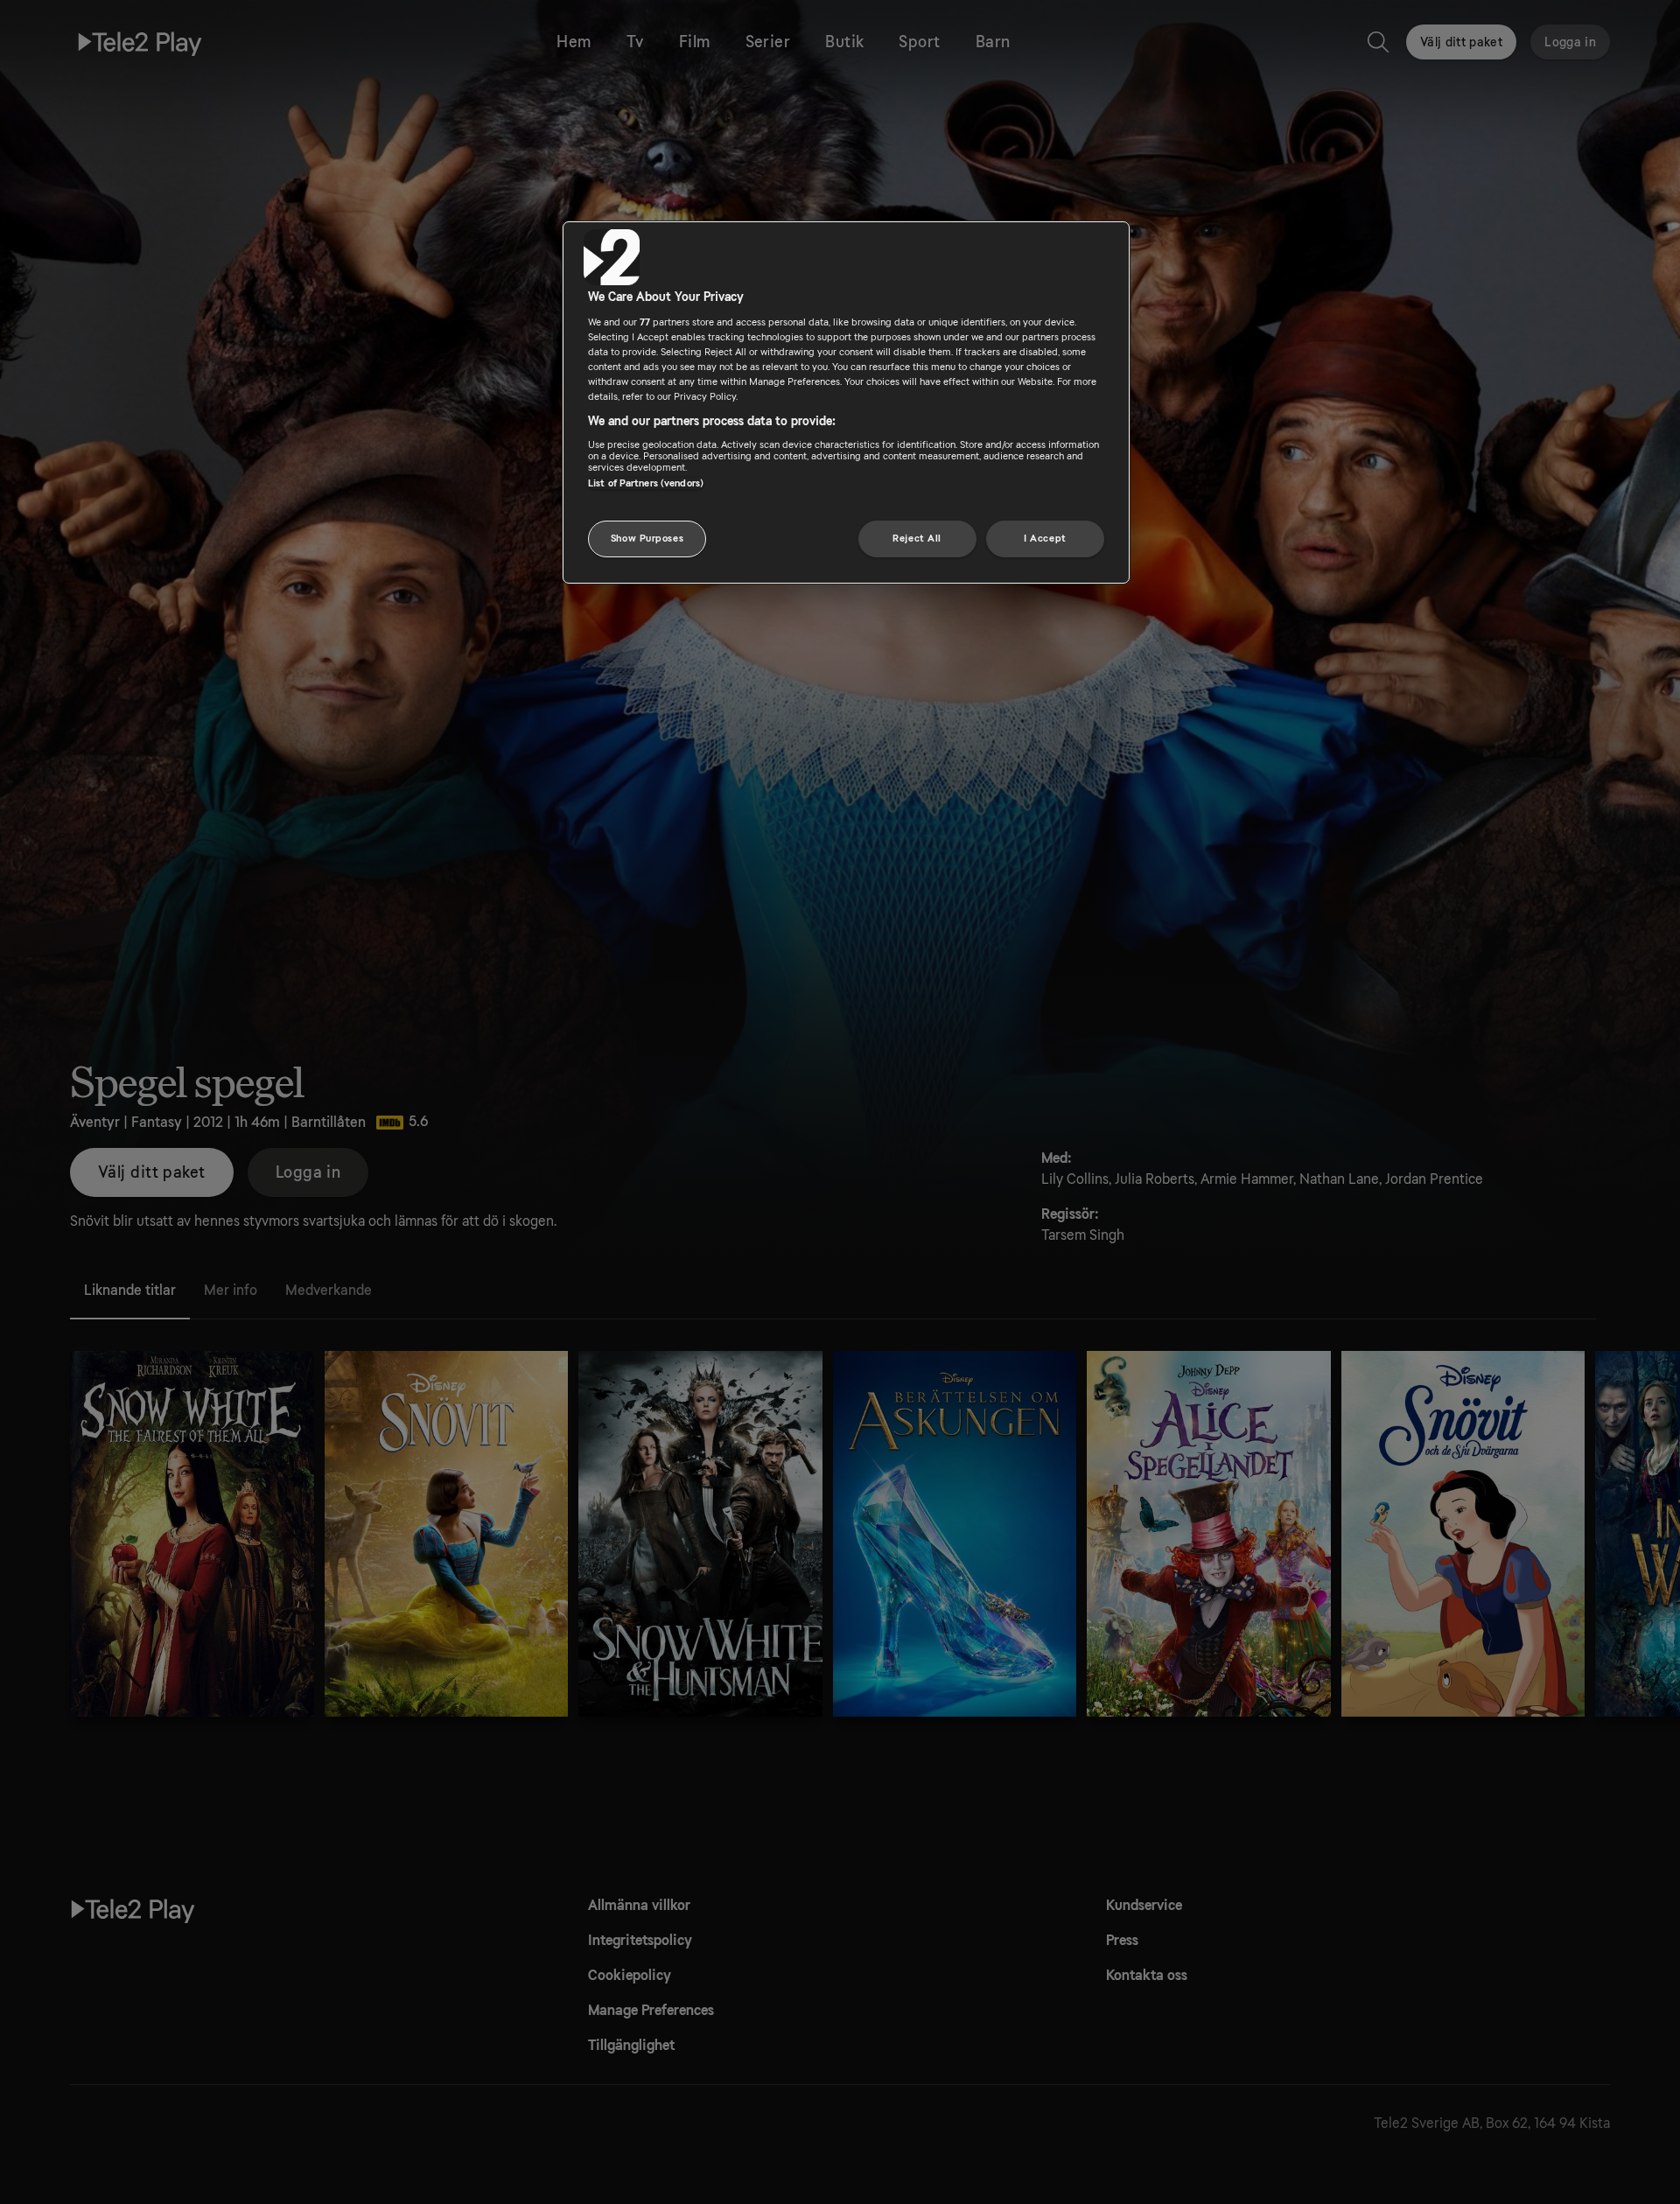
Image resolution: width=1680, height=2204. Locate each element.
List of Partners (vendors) (646, 483)
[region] (846, 402)
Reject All (917, 539)
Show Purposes (647, 539)
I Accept (1045, 539)
